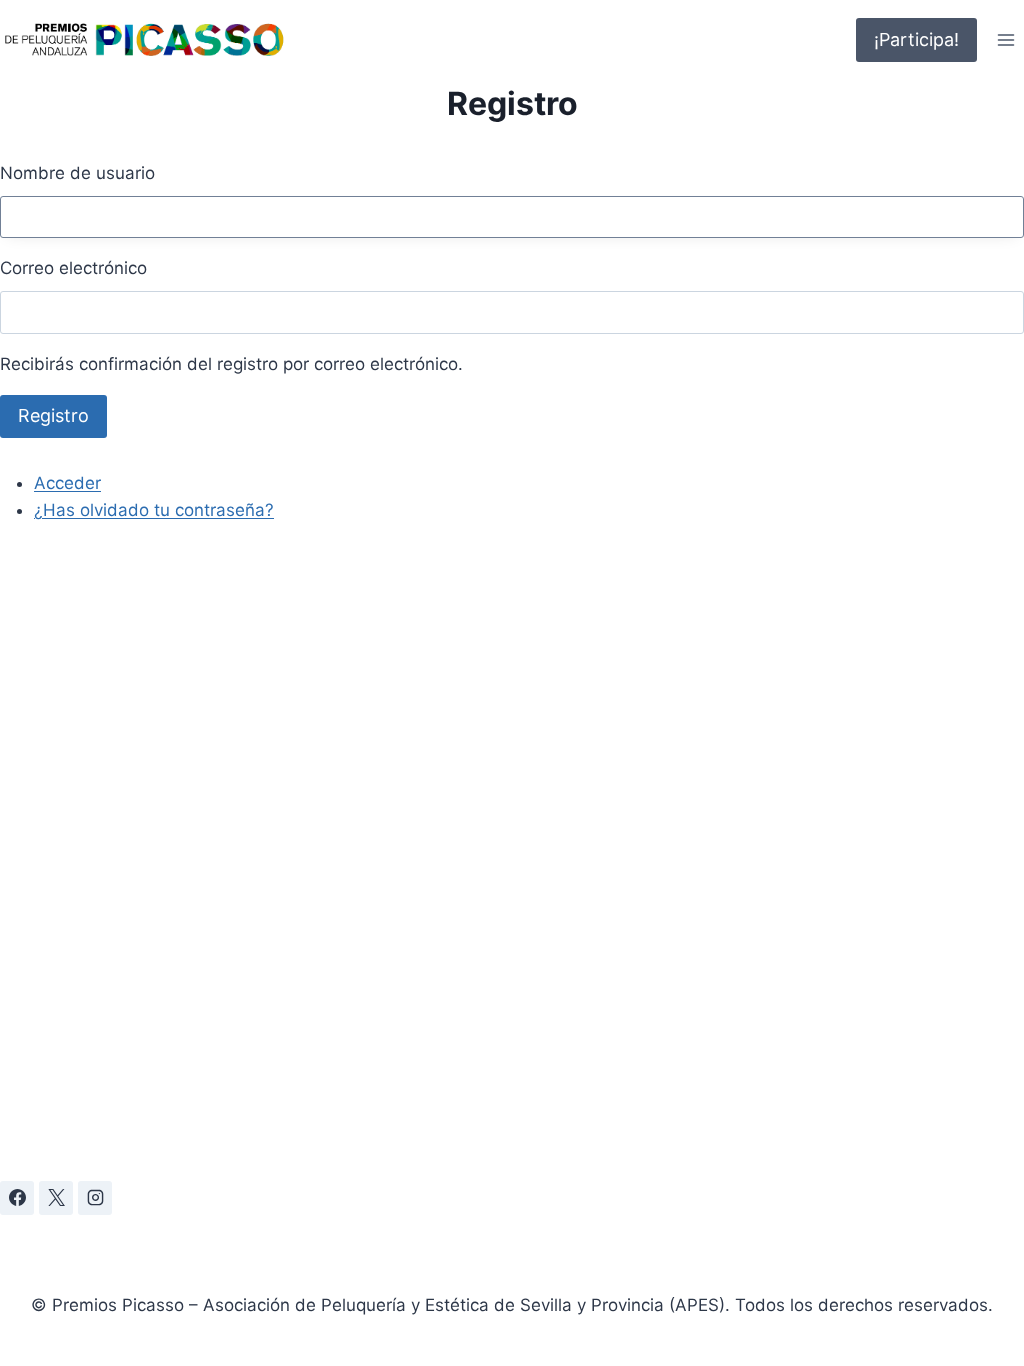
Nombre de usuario (77, 173)
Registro (53, 415)
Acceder (67, 483)
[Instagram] (95, 1198)
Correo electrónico (73, 268)
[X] (56, 1198)
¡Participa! (916, 39)
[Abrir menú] (1005, 39)
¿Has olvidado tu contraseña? (154, 510)
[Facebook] (17, 1198)
